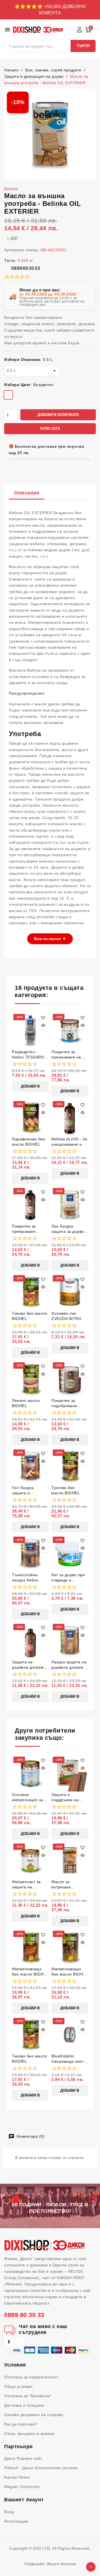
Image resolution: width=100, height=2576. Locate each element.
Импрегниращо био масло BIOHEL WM (30, 1972)
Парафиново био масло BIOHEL (29, 1142)
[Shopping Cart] (88, 30)
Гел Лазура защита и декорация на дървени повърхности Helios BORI (25, 1491)
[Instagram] (20, 2342)
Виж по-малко (50, 939)
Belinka (11, 189)
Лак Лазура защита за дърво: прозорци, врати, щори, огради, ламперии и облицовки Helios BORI (68, 1229)
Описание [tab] (27, 493)
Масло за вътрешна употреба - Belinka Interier (69, 1885)
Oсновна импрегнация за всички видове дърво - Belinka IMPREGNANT (27, 1797)
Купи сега (50, 429)
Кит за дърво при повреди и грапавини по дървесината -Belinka (68, 1578)
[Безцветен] (8, 396)
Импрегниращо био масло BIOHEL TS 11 (70, 1972)
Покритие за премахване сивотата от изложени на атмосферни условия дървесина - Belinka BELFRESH (30, 1229)
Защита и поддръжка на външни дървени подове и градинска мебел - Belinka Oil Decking (70, 1797)
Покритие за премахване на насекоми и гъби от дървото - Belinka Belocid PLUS (68, 1055)
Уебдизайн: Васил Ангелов (50, 2564)
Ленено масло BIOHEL (26, 1403)
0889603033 (26, 268)
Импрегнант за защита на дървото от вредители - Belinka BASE (26, 1885)
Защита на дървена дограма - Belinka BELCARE (30, 1665)
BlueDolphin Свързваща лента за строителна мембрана (69, 2059)
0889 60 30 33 (24, 2315)
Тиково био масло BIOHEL (29, 1316)
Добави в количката (58, 415)
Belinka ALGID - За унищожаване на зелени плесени (69, 1142)
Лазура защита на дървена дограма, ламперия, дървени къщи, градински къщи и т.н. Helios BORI (69, 1665)
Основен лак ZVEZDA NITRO (66, 1316)
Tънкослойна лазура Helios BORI (25, 1578)
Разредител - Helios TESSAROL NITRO (29, 1055)
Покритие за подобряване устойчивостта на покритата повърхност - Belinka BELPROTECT (68, 1403)
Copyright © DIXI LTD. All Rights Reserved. (50, 2548)
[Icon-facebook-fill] (9, 2342)
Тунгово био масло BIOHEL (66, 1490)
